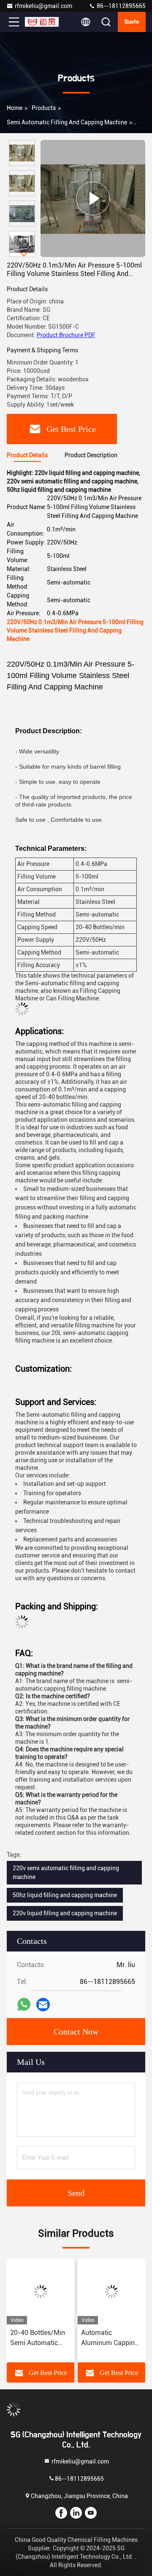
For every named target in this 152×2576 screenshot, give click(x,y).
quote (132, 22)
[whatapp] (24, 2005)
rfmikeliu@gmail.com (43, 6)
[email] (43, 2005)
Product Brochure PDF (66, 335)
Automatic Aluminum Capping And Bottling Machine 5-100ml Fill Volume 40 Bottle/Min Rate (110, 2338)
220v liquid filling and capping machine (65, 1913)
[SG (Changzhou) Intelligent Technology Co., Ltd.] (42, 22)
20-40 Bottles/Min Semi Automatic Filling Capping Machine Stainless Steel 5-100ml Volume (38, 2338)
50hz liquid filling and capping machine (65, 1895)
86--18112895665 (121, 6)
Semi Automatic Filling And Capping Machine (67, 122)
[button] (24, 253)
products (44, 108)
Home (15, 108)
